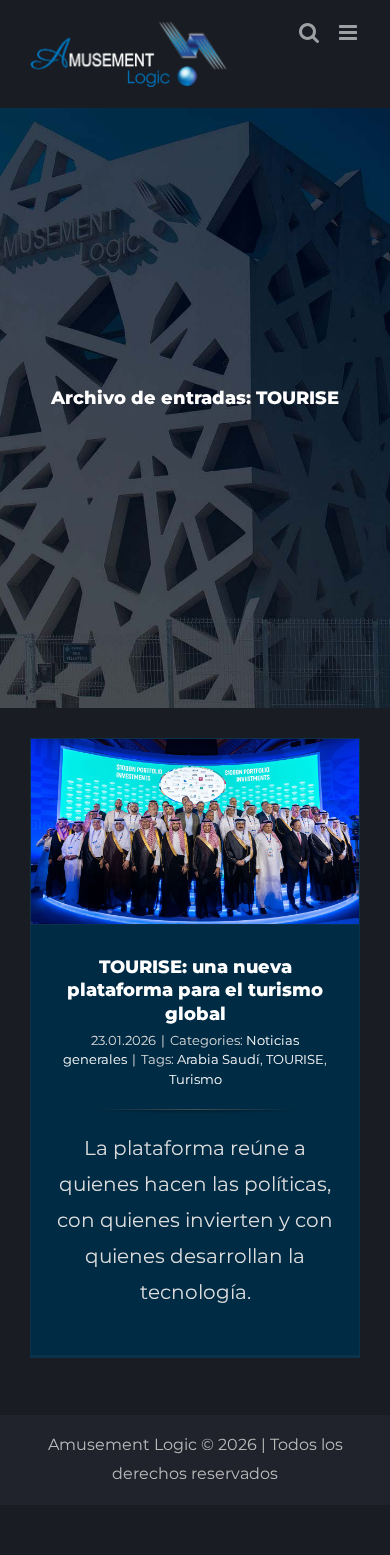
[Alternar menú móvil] (349, 32)
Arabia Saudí (218, 1059)
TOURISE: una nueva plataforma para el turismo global (195, 990)
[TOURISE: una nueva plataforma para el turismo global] (195, 831)
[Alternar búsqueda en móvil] (309, 32)
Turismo (195, 1079)
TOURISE (295, 1059)
